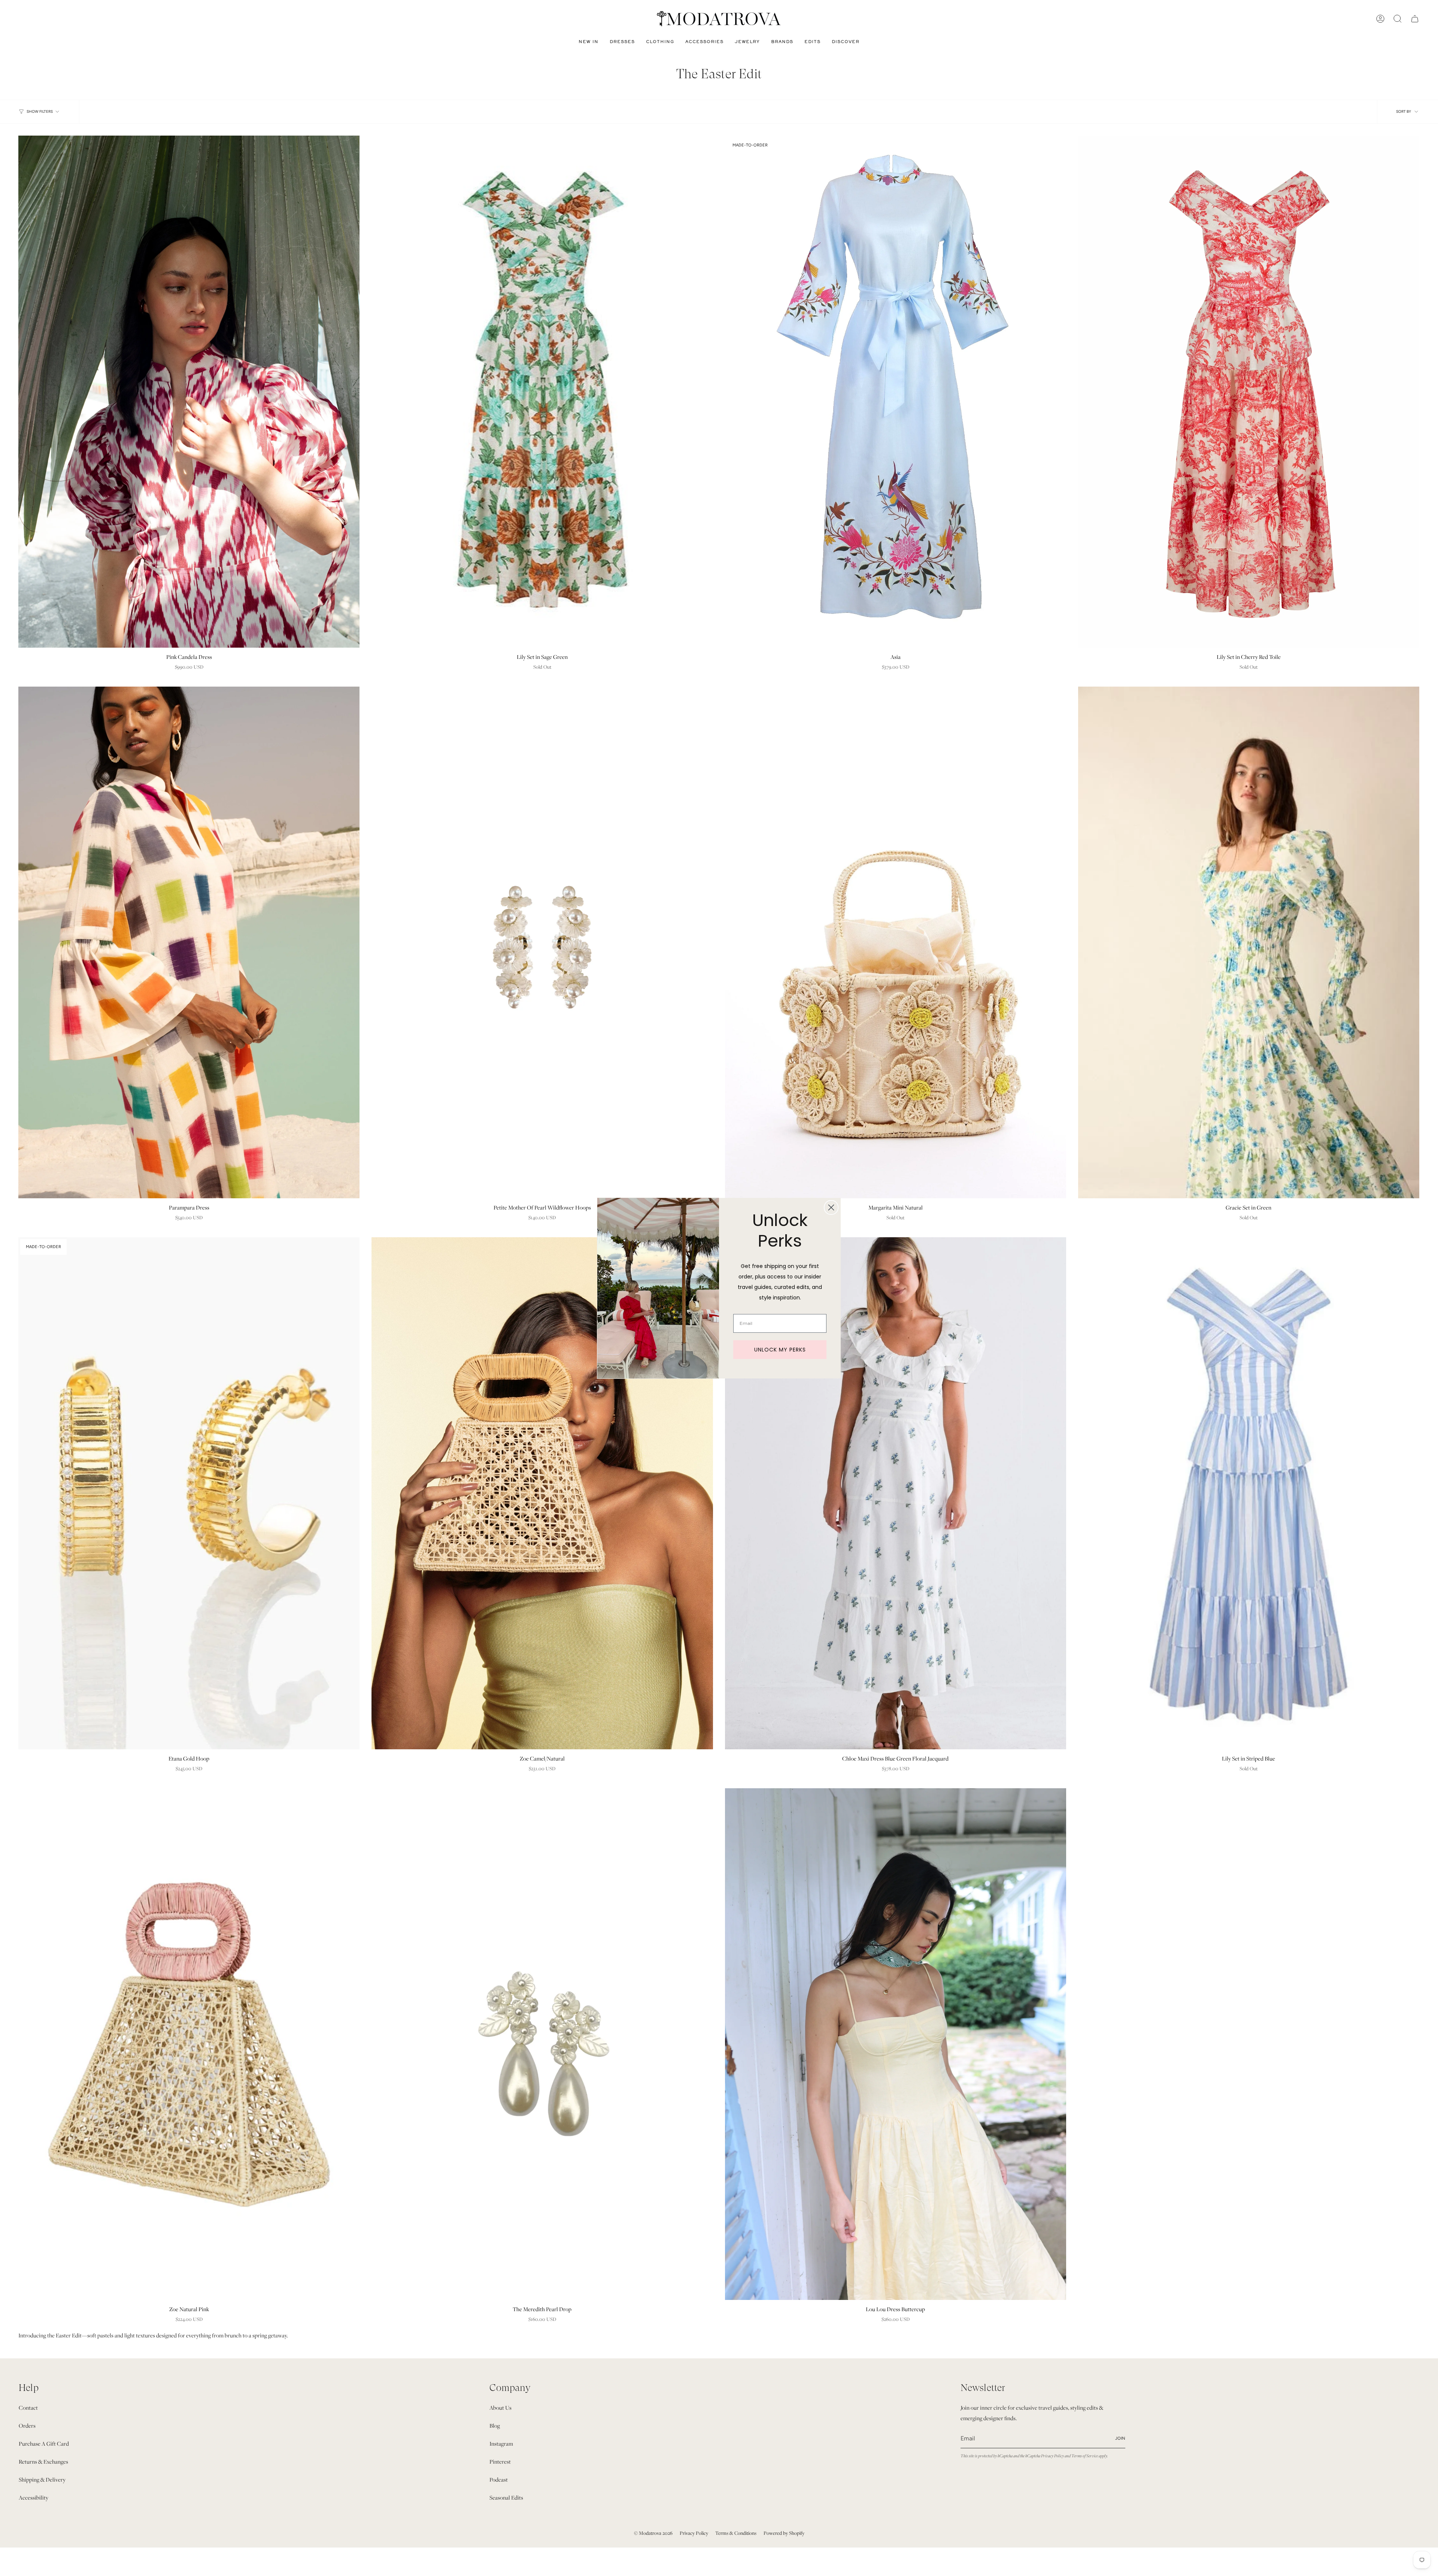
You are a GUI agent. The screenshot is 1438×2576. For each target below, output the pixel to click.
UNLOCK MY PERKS (780, 1349)
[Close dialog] (831, 1207)
